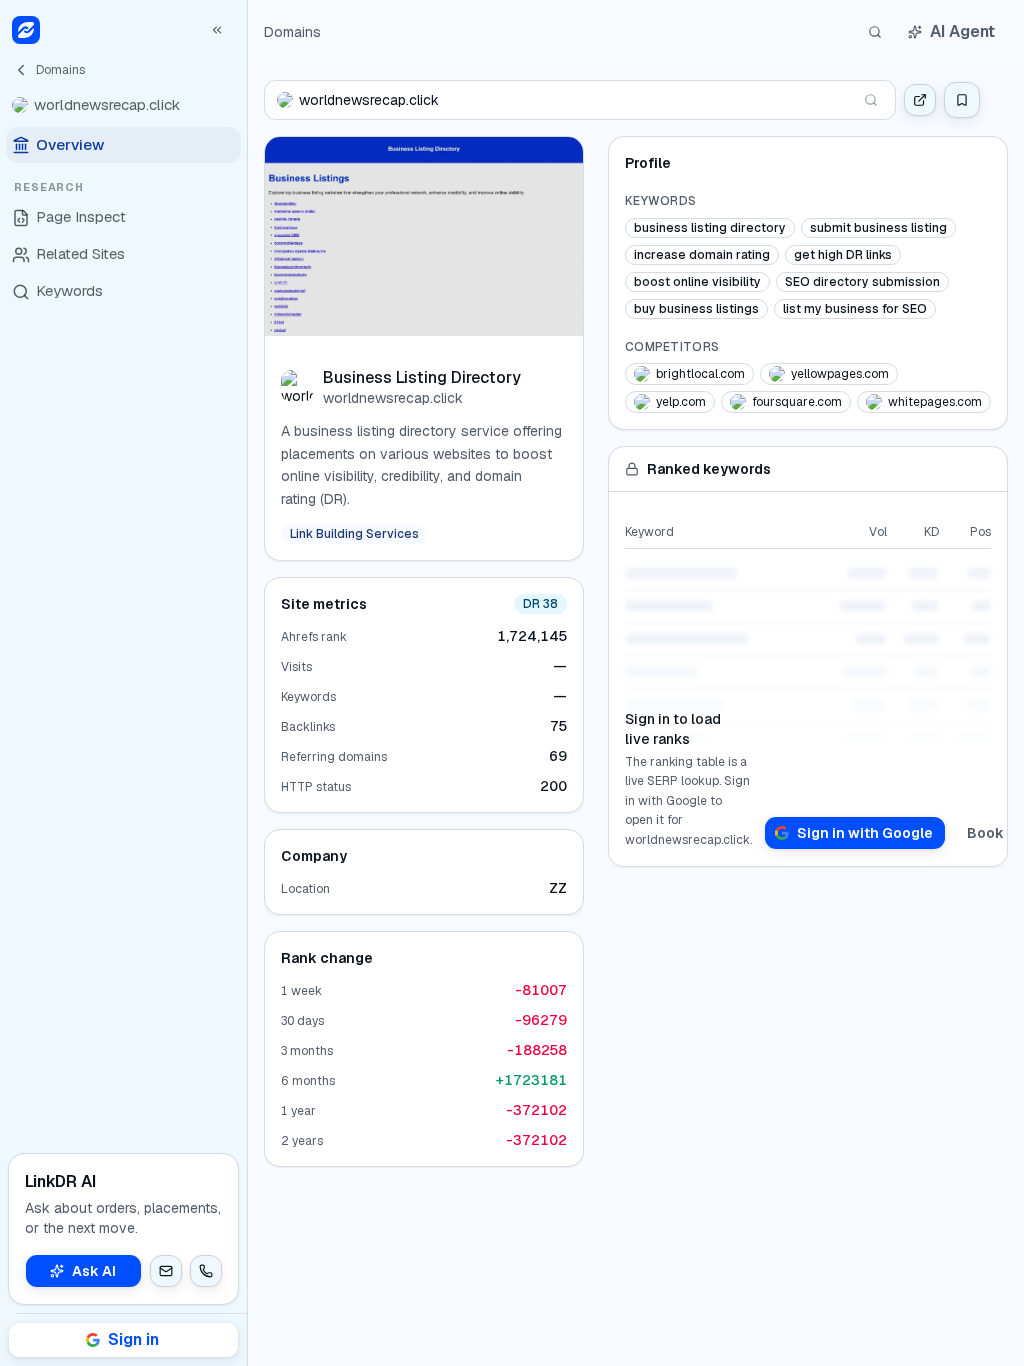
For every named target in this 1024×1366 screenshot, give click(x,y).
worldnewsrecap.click (393, 398)
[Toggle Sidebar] (247, 683)
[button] (166, 1271)
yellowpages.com (840, 374)
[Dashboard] (26, 30)
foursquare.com (797, 402)
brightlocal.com (700, 374)
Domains (292, 32)
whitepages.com (935, 402)
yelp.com (681, 402)
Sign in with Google (865, 833)
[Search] (875, 32)
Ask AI (94, 1271)
